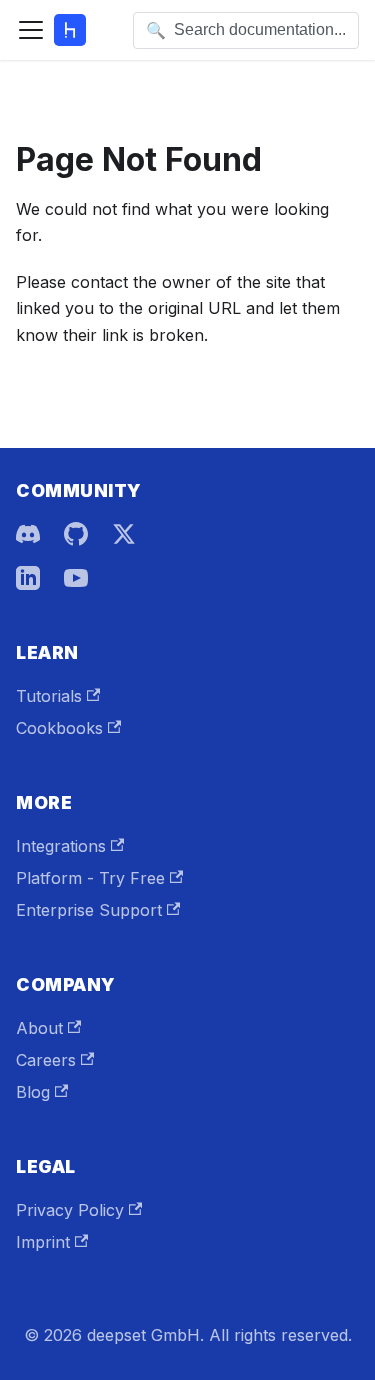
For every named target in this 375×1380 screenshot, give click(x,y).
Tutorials (49, 696)
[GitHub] (76, 534)
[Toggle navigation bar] (31, 30)
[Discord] (28, 534)
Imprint (43, 1242)
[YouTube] (76, 578)
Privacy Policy (70, 1210)
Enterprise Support (89, 910)
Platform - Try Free (90, 878)
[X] (124, 534)
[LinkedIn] (28, 578)
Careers (46, 1060)
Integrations (61, 846)
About (39, 1028)
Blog (33, 1092)
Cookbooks (59, 728)
